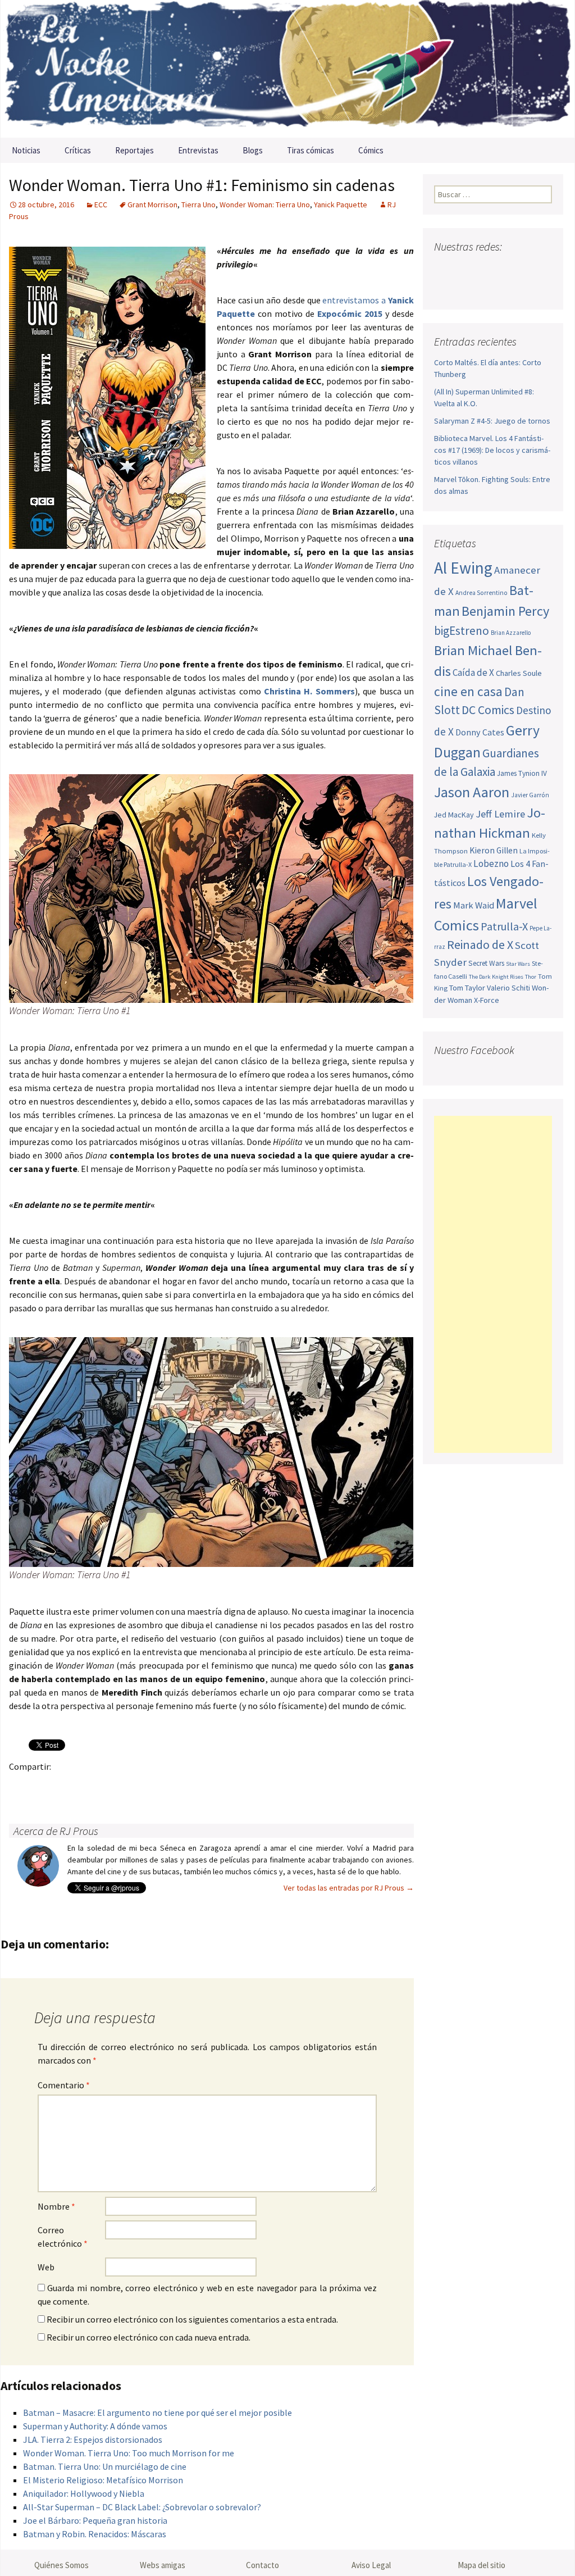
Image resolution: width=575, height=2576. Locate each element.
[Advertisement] (493, 1284)
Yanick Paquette (341, 205)
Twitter (43, 1786)
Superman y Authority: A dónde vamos (95, 2426)
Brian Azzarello (511, 633)
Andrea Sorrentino (482, 593)
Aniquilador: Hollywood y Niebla (84, 2493)
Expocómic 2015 (350, 314)
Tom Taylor (467, 988)
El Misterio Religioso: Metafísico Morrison (103, 2480)
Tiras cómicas (311, 150)
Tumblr (109, 1786)
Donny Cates (480, 732)
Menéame (131, 1786)
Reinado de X (480, 945)
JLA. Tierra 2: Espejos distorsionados (93, 2439)
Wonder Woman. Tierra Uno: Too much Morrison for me (129, 2453)
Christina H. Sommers (309, 691)
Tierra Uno (198, 205)
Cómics (371, 150)
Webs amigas (163, 2565)
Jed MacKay (454, 815)
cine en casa (468, 691)
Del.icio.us (240, 1786)
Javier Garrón (530, 795)
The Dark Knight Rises (496, 977)
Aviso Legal (371, 2565)
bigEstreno (462, 631)
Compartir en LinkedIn (152, 1786)
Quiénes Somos (61, 2565)
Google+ (65, 1786)
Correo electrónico (63, 2237)
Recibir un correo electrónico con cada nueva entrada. (149, 2337)
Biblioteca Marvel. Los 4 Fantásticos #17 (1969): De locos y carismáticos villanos (492, 450)
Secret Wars (486, 963)
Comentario (64, 2085)
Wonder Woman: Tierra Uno (265, 205)
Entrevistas (198, 150)
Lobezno (491, 864)
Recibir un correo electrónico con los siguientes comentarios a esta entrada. (192, 2319)
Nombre (56, 2206)
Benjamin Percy (505, 611)
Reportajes (134, 150)
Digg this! (218, 1786)
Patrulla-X (504, 926)
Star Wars (518, 964)
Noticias (26, 150)
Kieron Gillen (494, 850)
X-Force (487, 1000)
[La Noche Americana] (287, 69)
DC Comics (488, 710)
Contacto (263, 2565)
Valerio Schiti (508, 988)
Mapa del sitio (482, 2565)
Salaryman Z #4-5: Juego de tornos (492, 421)
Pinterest (87, 1786)
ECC (101, 205)
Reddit (174, 1786)
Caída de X (473, 673)
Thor (531, 977)
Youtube (487, 269)
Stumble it (196, 1786)
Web (46, 2267)
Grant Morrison (152, 205)
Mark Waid (474, 905)
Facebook (21, 1786)
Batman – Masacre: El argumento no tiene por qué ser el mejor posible (158, 2413)
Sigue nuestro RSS (446, 289)
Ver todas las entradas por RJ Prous (349, 1888)
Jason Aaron (472, 792)
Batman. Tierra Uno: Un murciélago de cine (105, 2466)
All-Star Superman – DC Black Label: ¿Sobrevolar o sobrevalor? (142, 2507)
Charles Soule (519, 673)
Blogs (253, 150)
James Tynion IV (522, 773)
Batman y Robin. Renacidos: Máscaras (95, 2534)
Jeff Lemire (500, 814)
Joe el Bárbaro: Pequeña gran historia (95, 2520)
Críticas (78, 150)
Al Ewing (463, 568)
